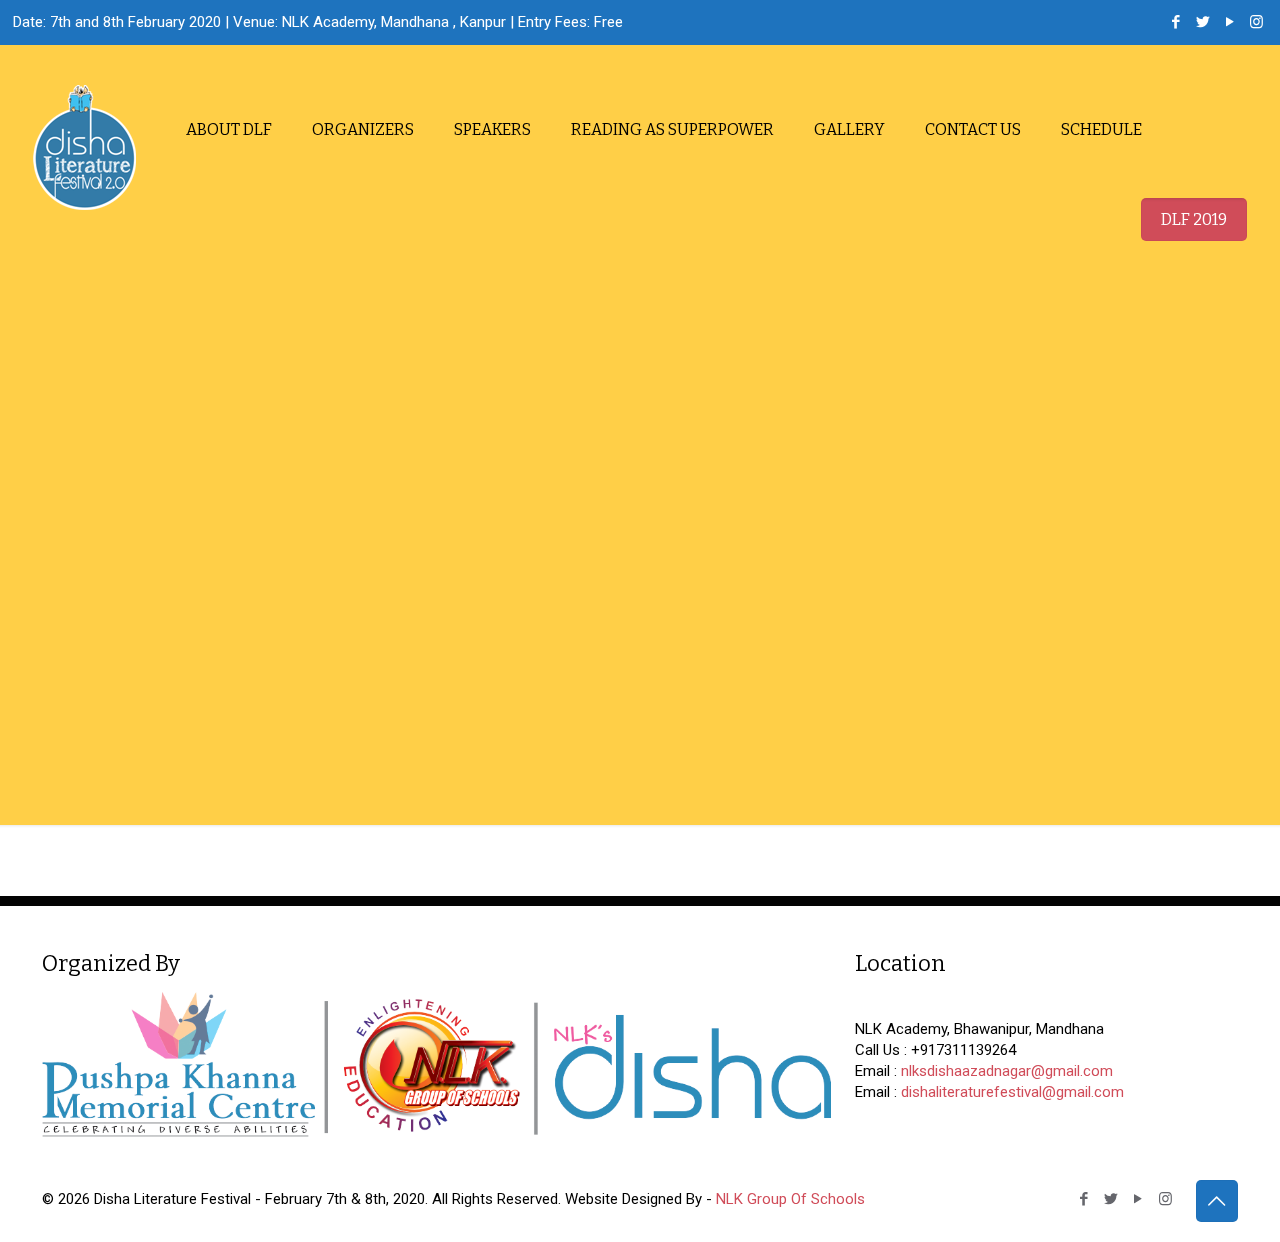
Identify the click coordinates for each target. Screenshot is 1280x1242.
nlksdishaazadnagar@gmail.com (1007, 1071)
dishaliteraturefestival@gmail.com (1012, 1092)
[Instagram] (1256, 22)
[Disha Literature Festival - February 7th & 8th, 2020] (84, 147)
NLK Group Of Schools (790, 1199)
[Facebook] (1175, 22)
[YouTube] (1229, 22)
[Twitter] (1202, 22)
